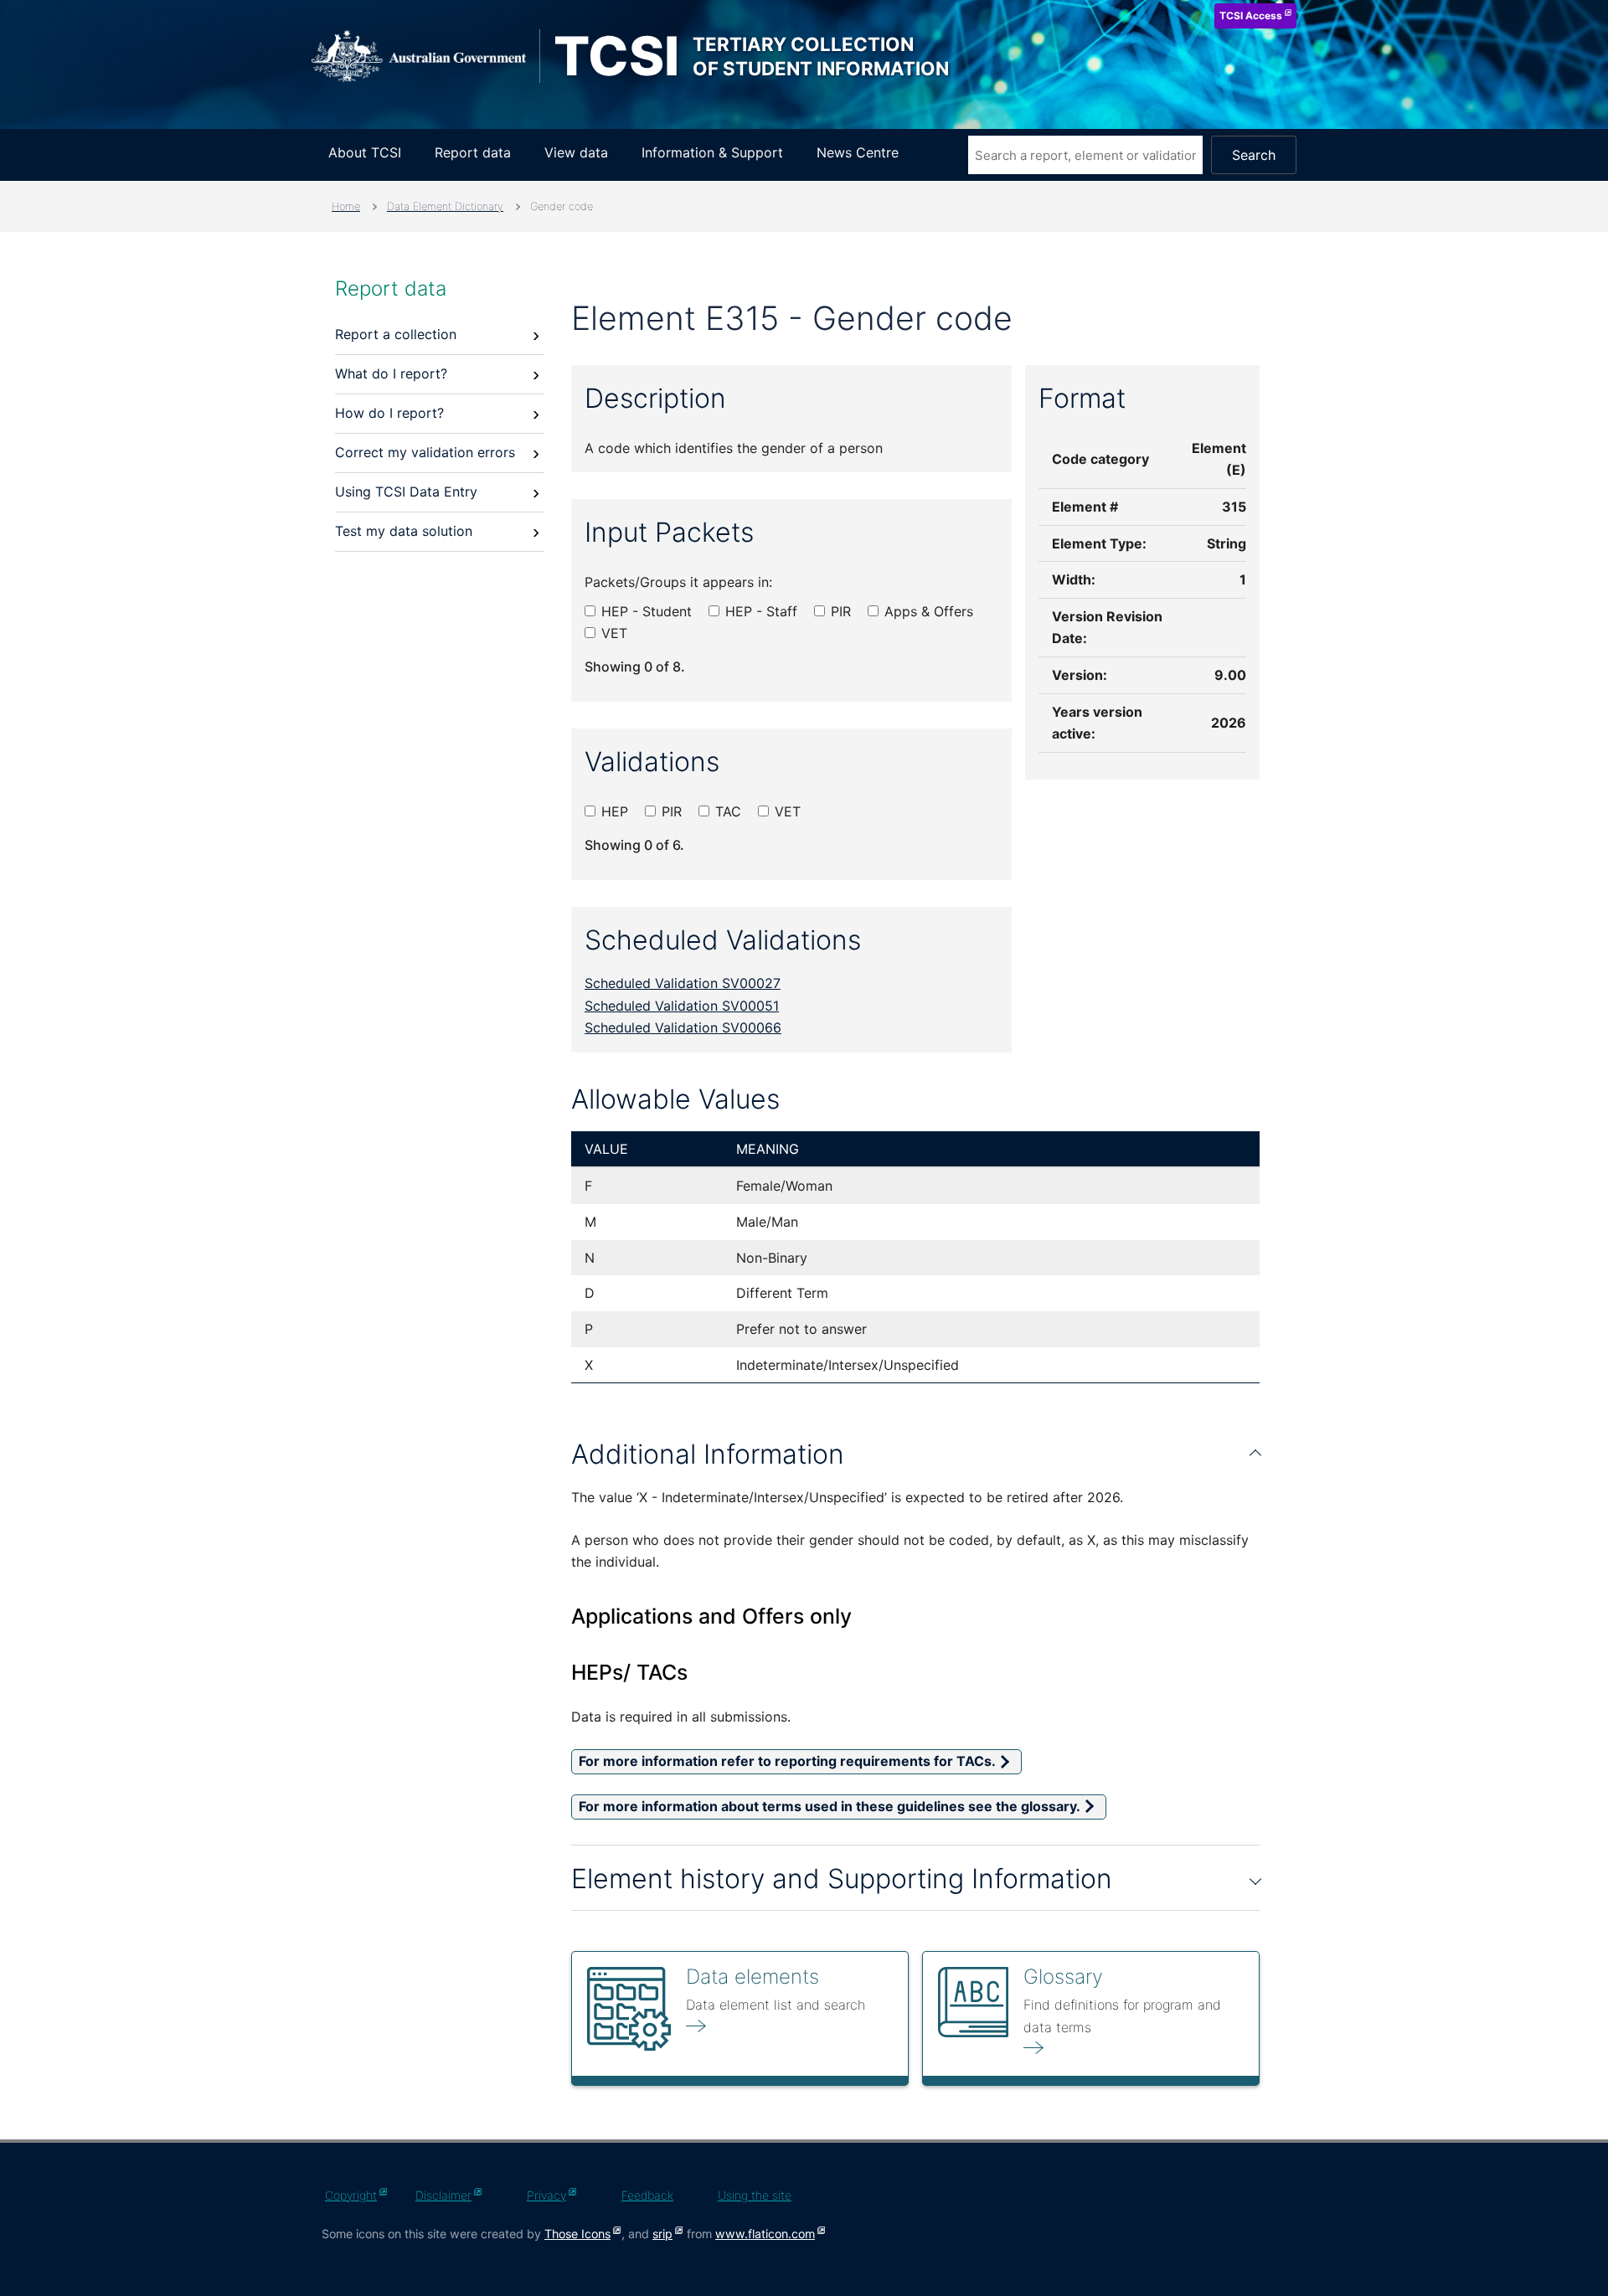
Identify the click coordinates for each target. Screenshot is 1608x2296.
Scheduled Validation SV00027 (683, 983)
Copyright (351, 2195)
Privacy (546, 2195)
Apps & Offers (927, 611)
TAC (726, 811)
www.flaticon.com (765, 2234)
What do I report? (391, 373)
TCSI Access (1251, 15)
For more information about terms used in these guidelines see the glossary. (830, 1806)
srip (662, 2234)
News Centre (858, 152)
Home (346, 206)
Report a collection (396, 334)
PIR (839, 611)
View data (576, 152)
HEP (613, 811)
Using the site (755, 2195)
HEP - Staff (759, 611)
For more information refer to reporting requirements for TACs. (787, 1762)
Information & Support (712, 152)
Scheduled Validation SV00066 (683, 1027)
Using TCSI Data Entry (406, 492)
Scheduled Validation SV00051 (682, 1006)
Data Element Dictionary (445, 206)
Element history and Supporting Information (842, 1879)
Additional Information (708, 1454)
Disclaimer (443, 2195)
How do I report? (389, 413)
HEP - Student (644, 611)
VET (612, 633)
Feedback (647, 2195)
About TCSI (365, 152)
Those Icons (577, 2234)
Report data (473, 152)
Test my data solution (404, 531)
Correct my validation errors (425, 452)
